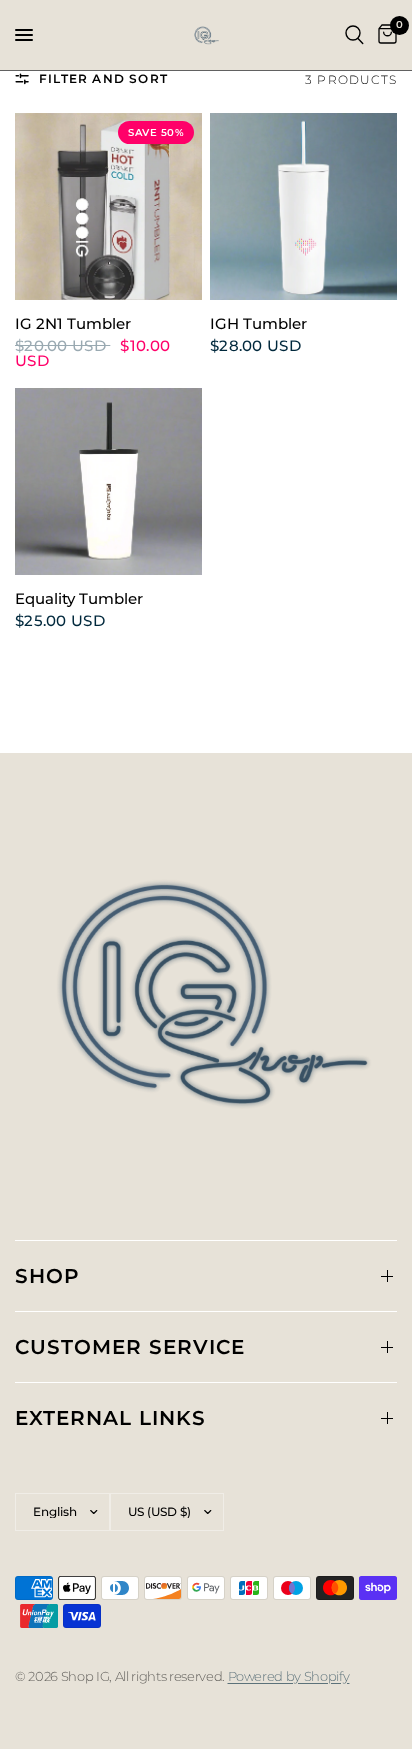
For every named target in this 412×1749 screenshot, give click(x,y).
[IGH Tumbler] (303, 206)
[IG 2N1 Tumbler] (108, 206)
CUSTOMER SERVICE (130, 1347)
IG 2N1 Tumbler (73, 324)
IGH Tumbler (258, 324)
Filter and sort (103, 78)
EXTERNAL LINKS (110, 1418)
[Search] (354, 35)
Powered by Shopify (289, 1676)
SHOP (47, 1276)
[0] (384, 35)
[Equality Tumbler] (108, 481)
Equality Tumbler (79, 599)
